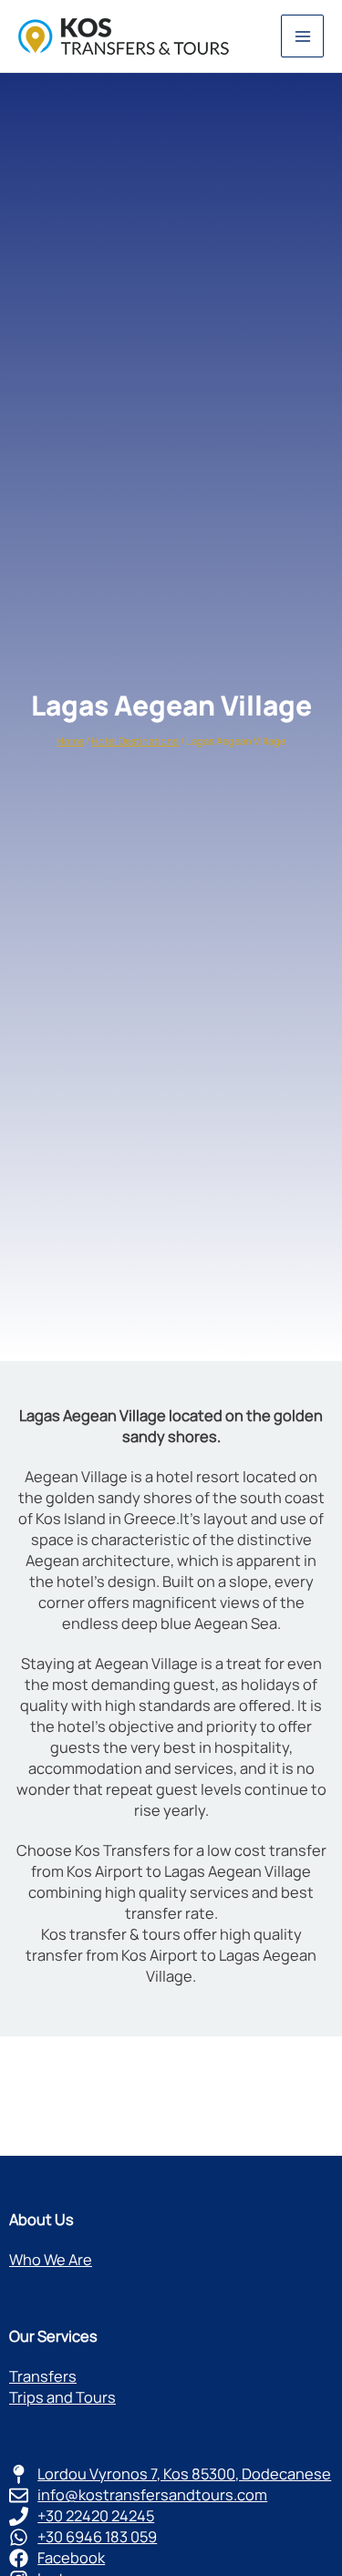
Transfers (43, 2376)
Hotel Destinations (135, 741)
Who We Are (51, 2260)
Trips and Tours (62, 2397)
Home (70, 741)
